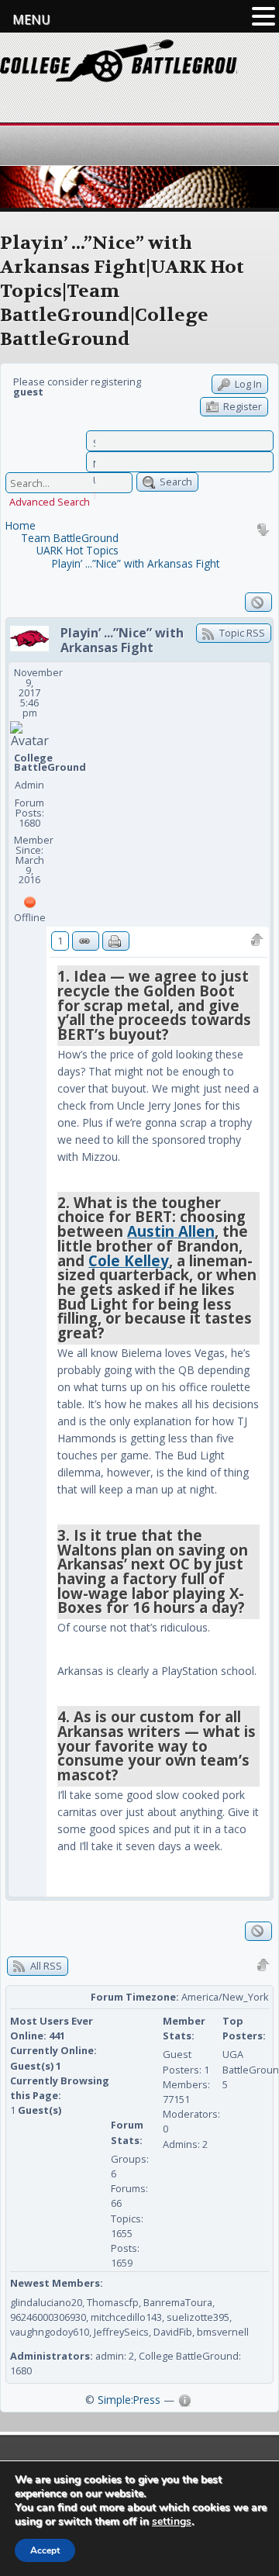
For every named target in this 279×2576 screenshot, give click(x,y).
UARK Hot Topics (77, 550)
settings (172, 2522)
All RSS (45, 1966)
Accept (45, 2550)
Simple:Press (129, 2400)
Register (241, 406)
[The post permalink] (86, 941)
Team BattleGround (70, 538)
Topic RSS (241, 633)
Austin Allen (171, 1231)
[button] (263, 17)
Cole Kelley (129, 1260)
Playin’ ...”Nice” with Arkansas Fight (136, 563)
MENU (31, 19)
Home (21, 525)
